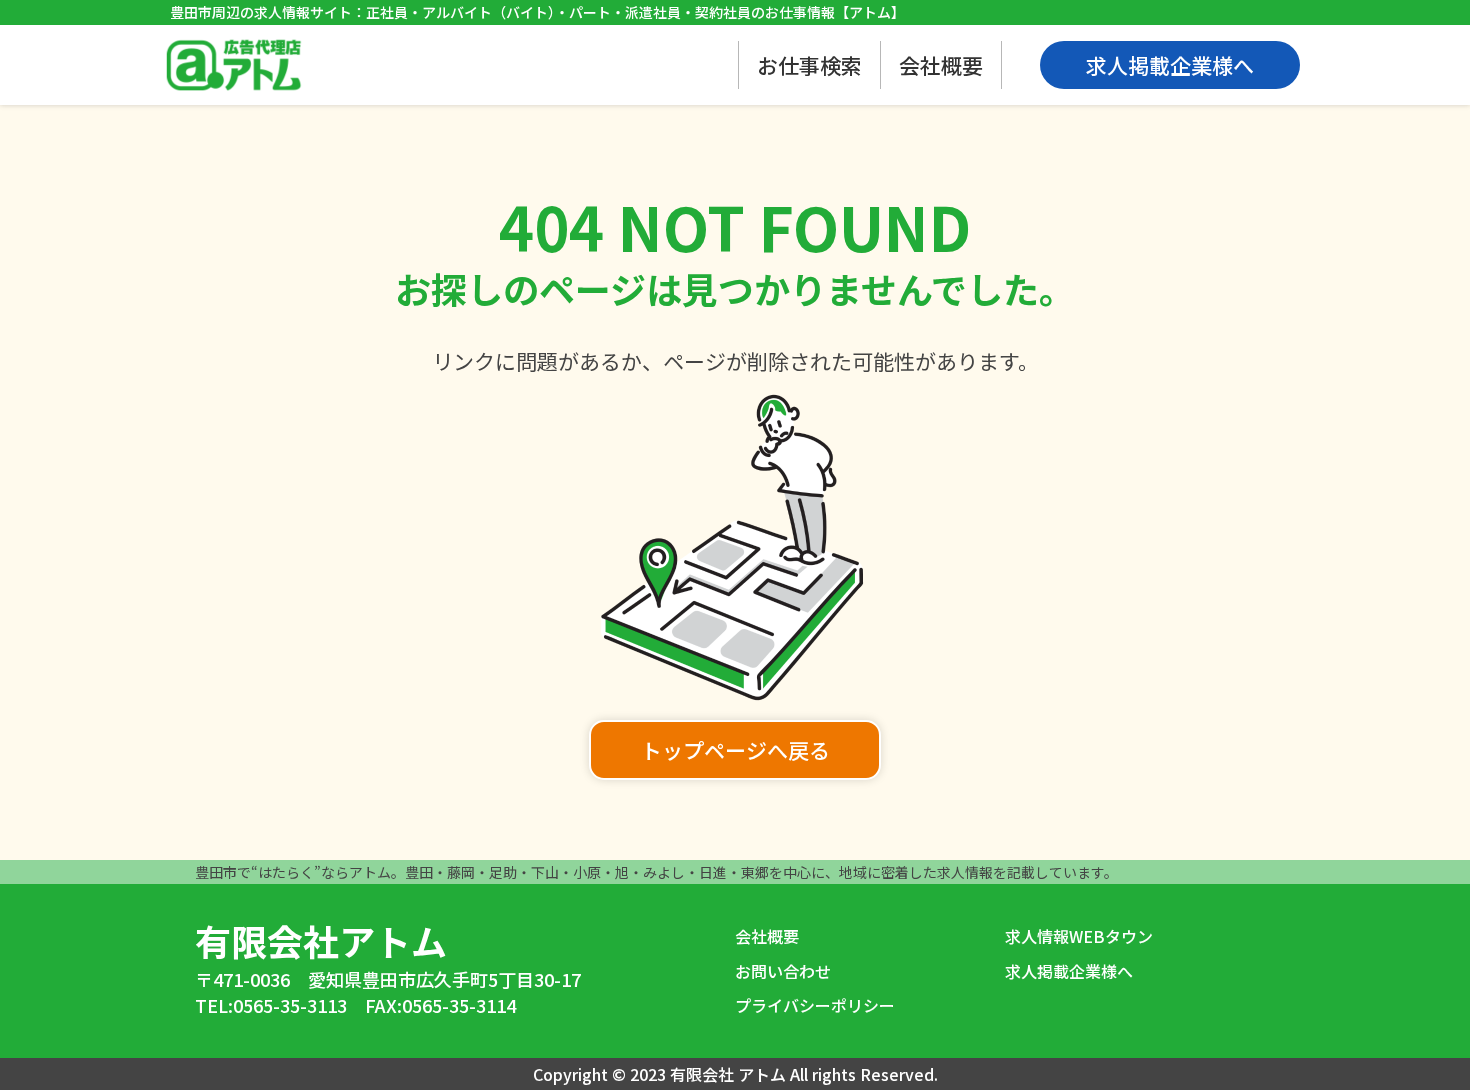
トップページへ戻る (735, 750)
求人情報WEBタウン (1079, 936)
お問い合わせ (783, 971)
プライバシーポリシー (815, 1005)
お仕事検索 (809, 65)
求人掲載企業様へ (1069, 971)
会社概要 (941, 65)
